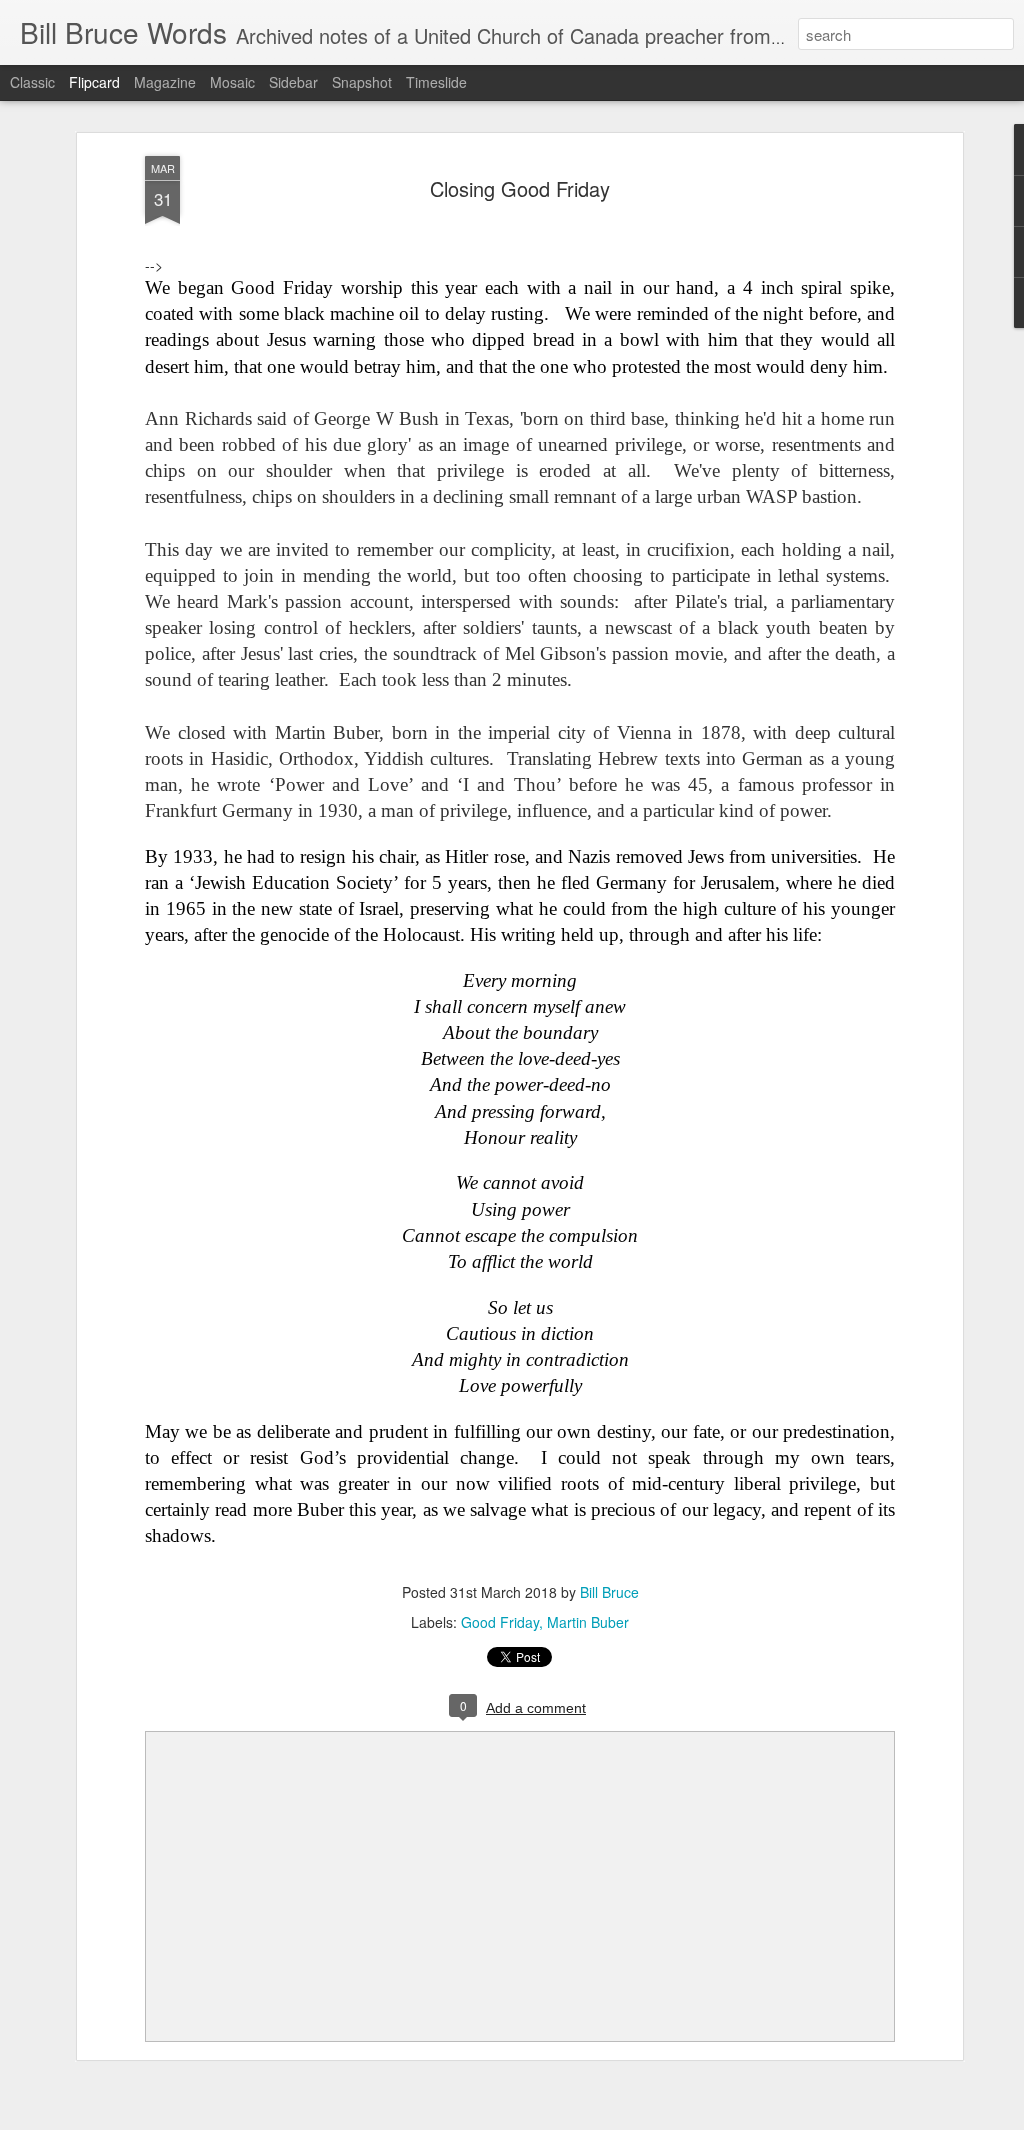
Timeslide (436, 82)
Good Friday (500, 1622)
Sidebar (293, 82)
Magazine (165, 82)
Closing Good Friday (520, 188)
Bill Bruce (609, 1592)
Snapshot (362, 82)
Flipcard (94, 82)
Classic (32, 82)
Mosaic (232, 82)
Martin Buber (588, 1622)
